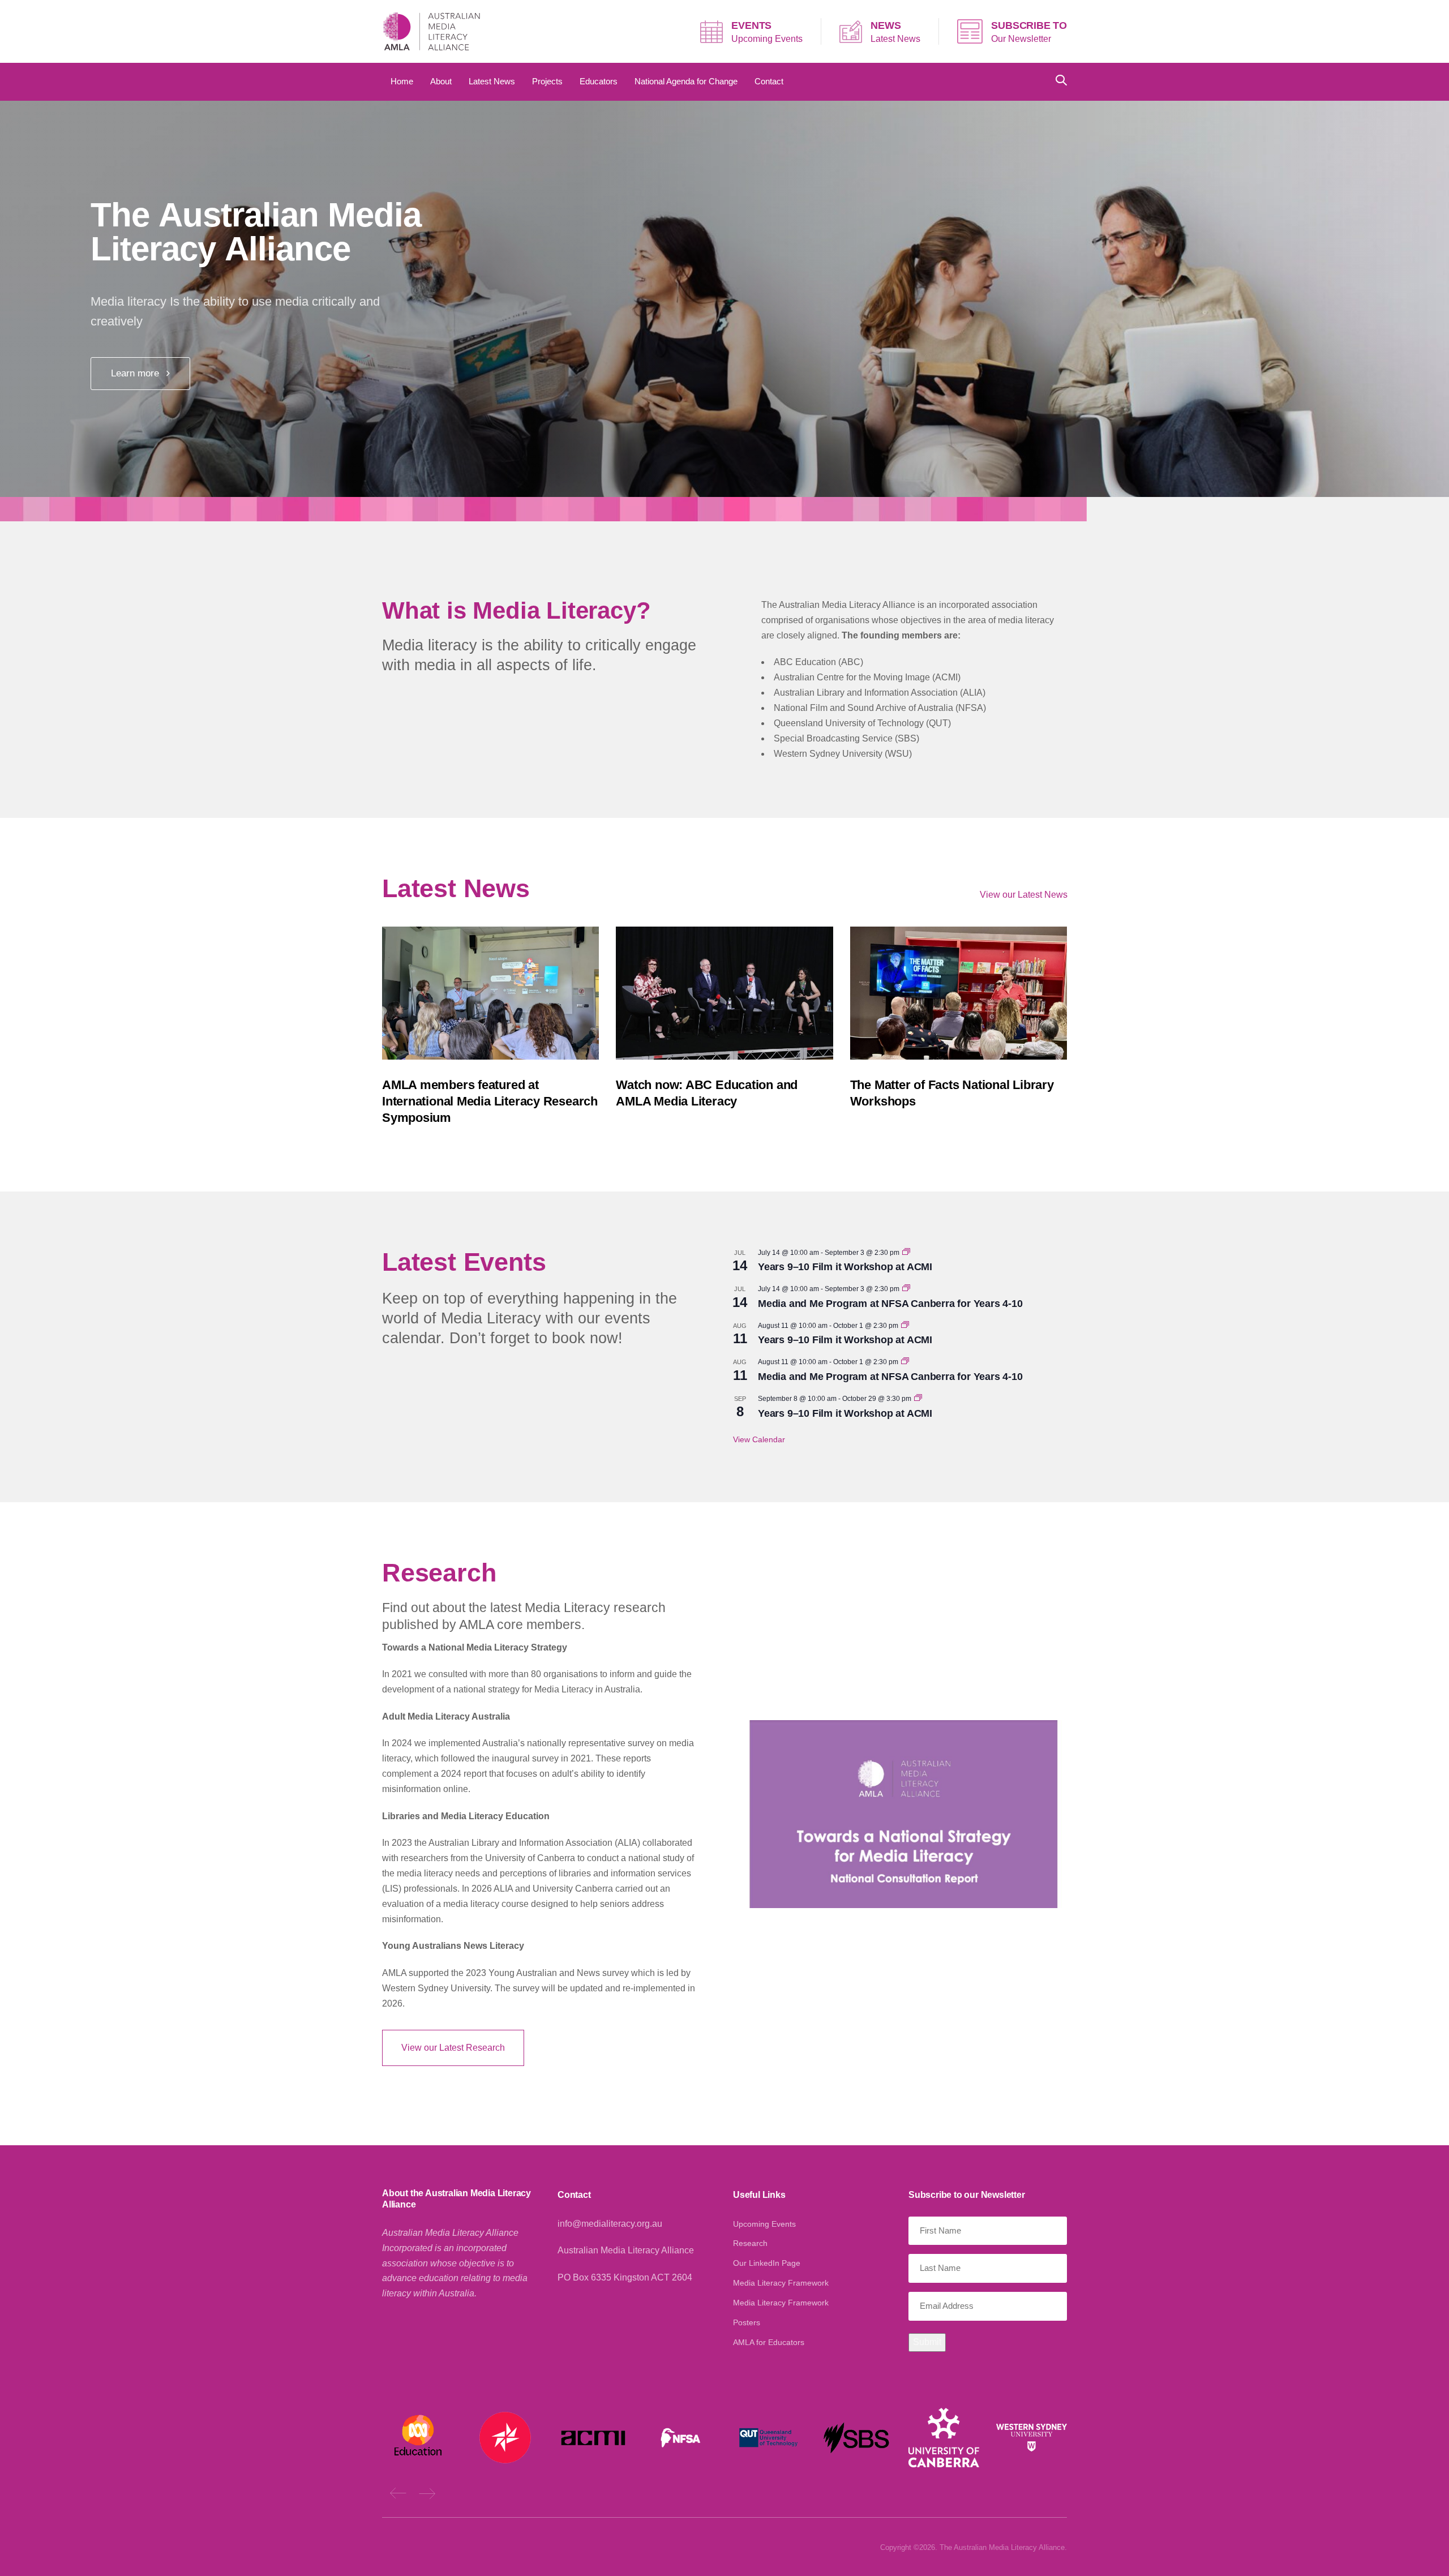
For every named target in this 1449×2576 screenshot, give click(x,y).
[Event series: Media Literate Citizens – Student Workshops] (906, 1253)
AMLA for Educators (769, 2342)
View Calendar (759, 1439)
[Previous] (398, 2493)
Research (750, 2243)
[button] (1061, 81)
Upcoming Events (767, 39)
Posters (747, 2322)
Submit (927, 2342)
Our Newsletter (1021, 39)
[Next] (427, 2493)
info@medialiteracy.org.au (610, 2224)
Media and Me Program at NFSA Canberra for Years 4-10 (890, 1304)
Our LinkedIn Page (767, 2263)
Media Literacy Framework (781, 2283)
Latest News (895, 39)
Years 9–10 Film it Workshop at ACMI (845, 1267)
